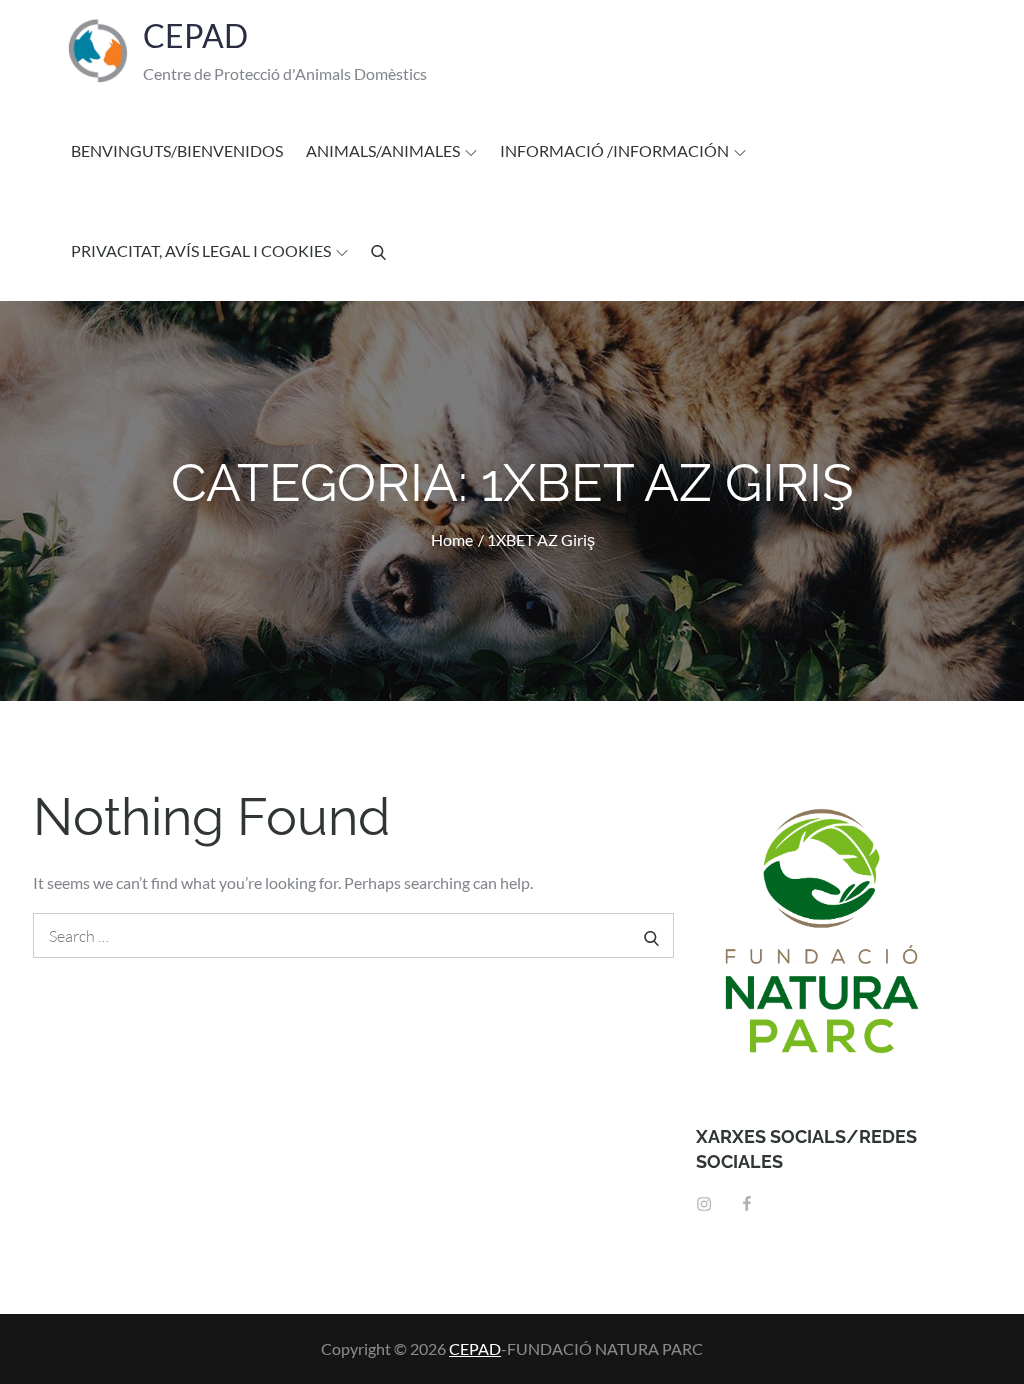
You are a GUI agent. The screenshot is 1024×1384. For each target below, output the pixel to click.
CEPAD (195, 35)
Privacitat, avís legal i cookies (201, 250)
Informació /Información (614, 150)
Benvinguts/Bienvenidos (177, 150)
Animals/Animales (383, 150)
